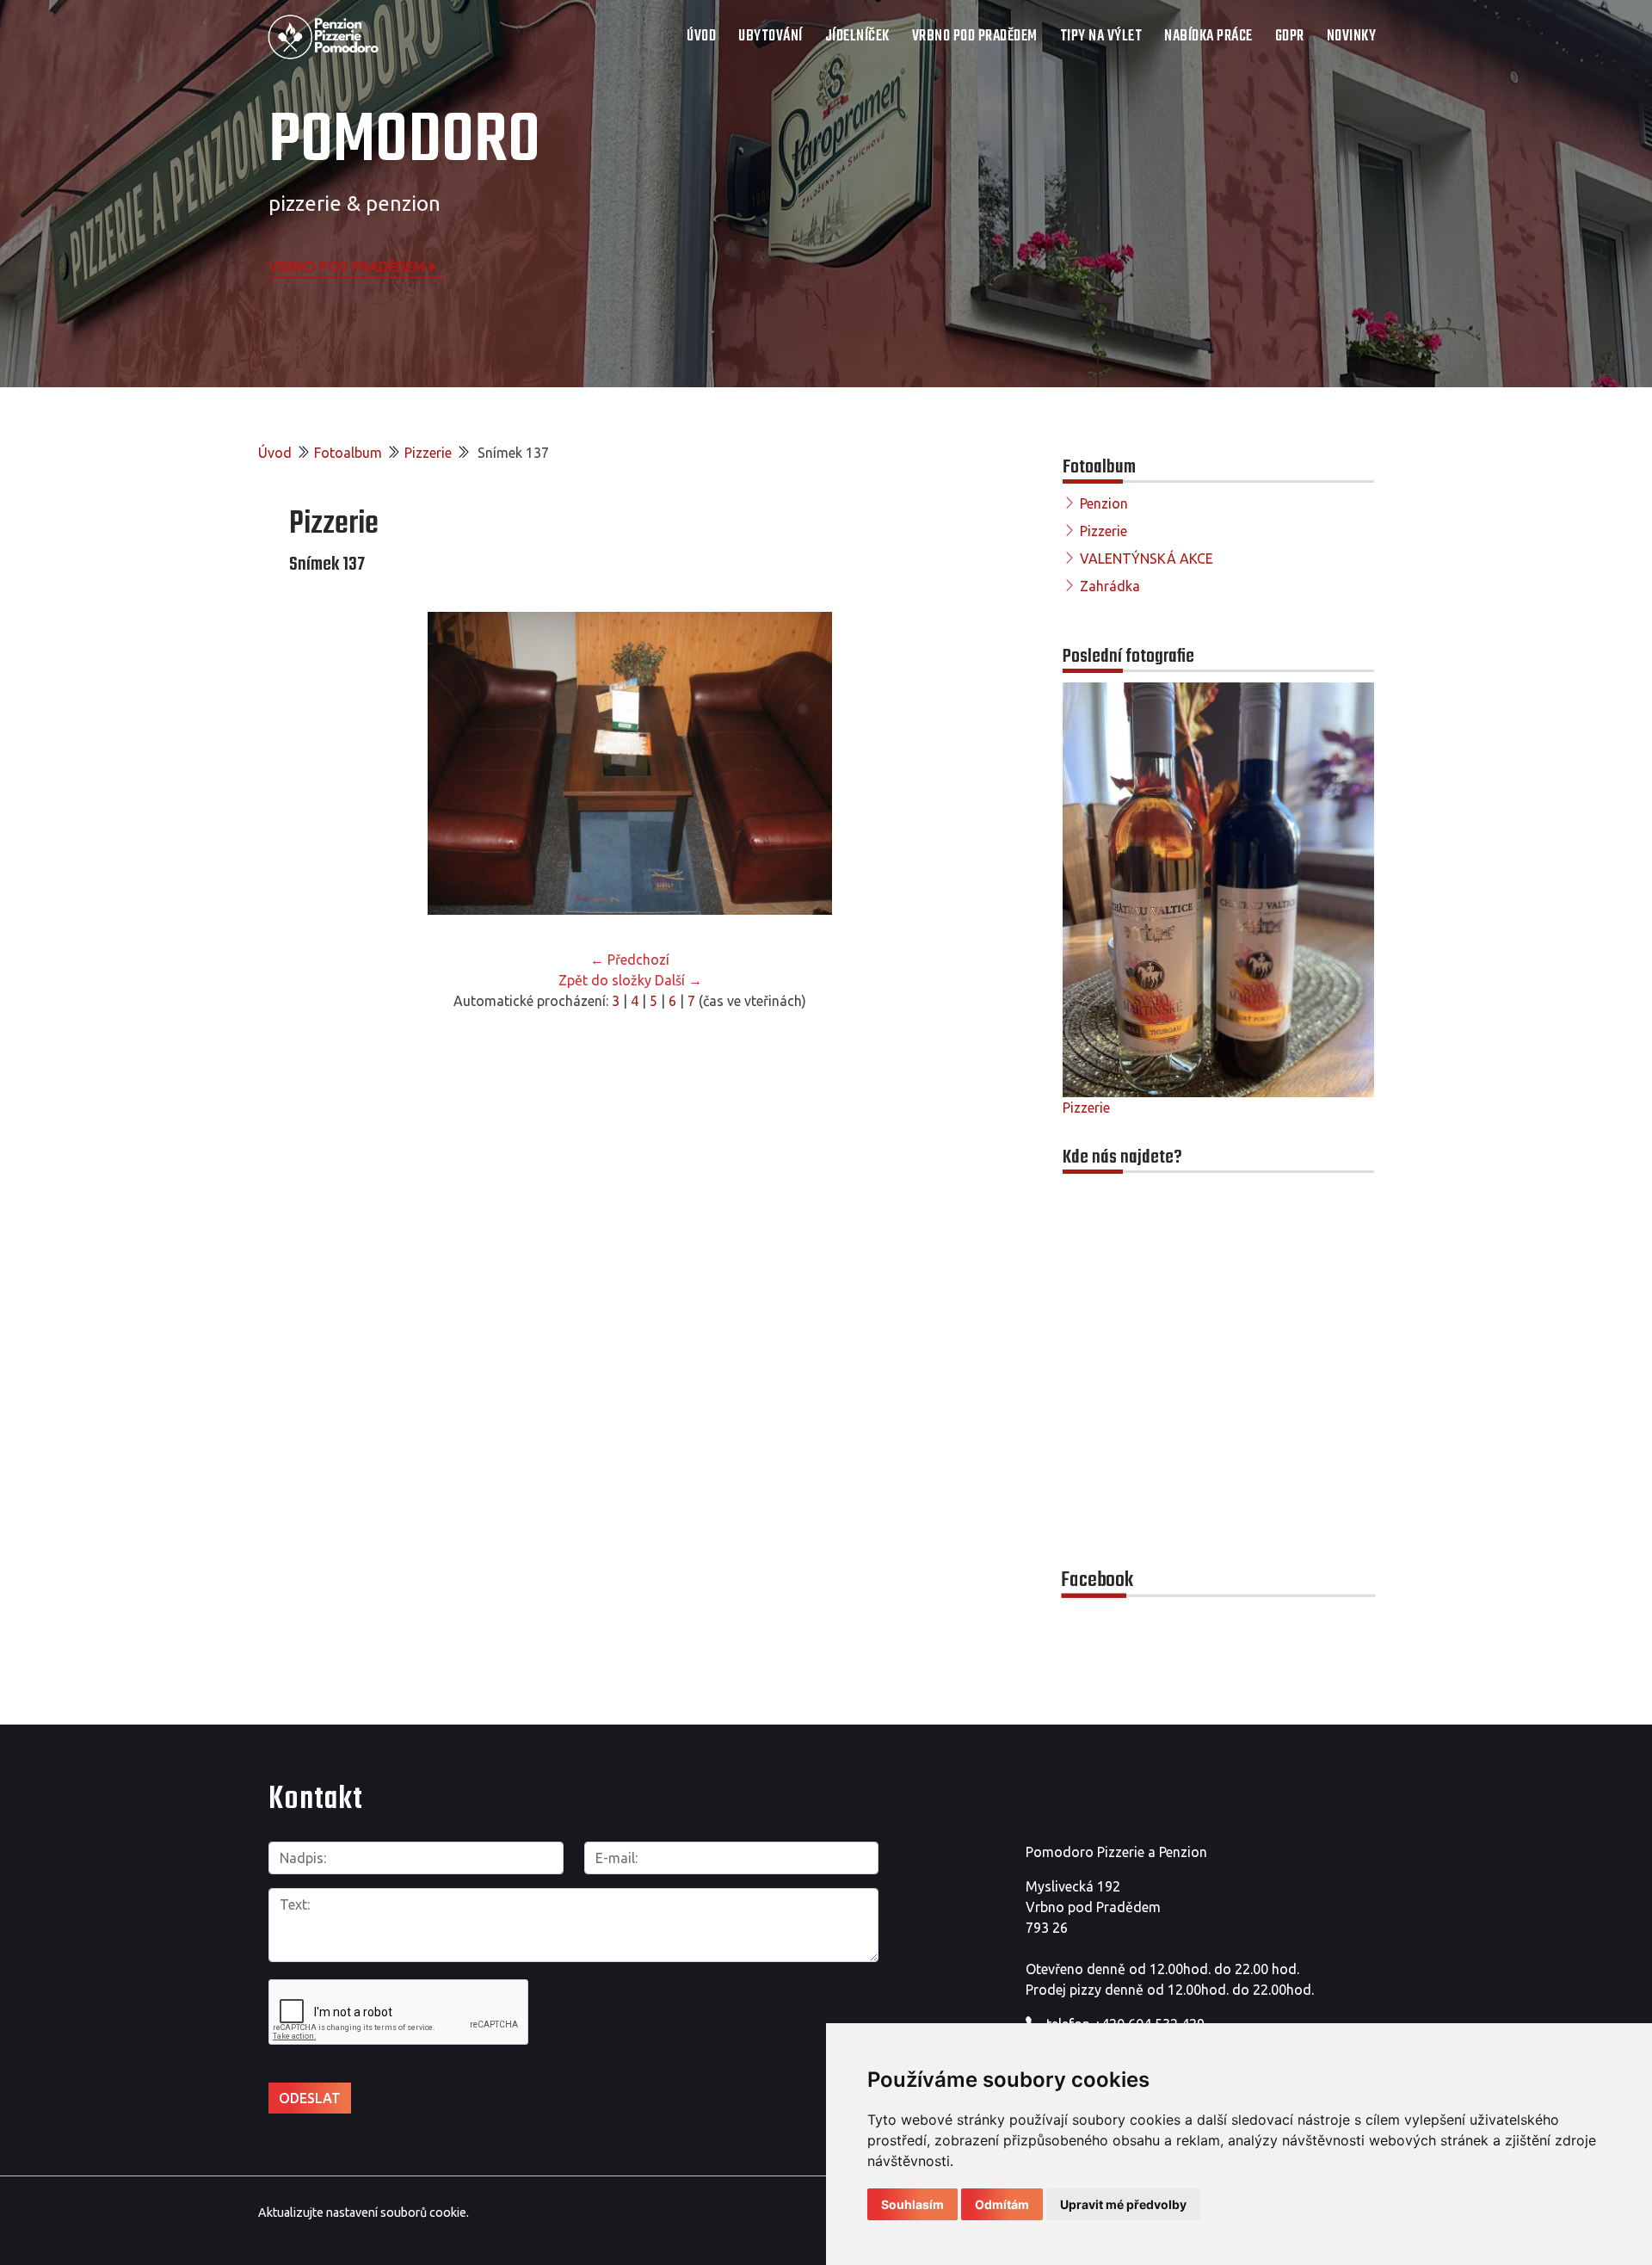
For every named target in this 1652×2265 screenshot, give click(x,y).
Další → (678, 980)
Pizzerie (428, 453)
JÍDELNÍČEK (857, 37)
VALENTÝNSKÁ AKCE (1147, 559)
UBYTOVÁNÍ (771, 37)
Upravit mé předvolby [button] (1123, 2204)
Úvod (701, 37)
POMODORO (404, 142)
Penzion (1104, 503)
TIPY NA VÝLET (1101, 37)
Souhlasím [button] (912, 2204)
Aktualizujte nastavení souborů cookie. (364, 2213)
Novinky (1352, 37)
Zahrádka (1110, 586)
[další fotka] (943, 763)
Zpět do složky (605, 980)
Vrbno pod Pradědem (347, 266)
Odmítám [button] (1002, 2204)
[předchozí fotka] (317, 763)
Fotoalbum (348, 453)
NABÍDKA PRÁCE (1208, 37)
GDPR (1290, 37)
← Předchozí (630, 960)
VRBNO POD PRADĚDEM (975, 37)
